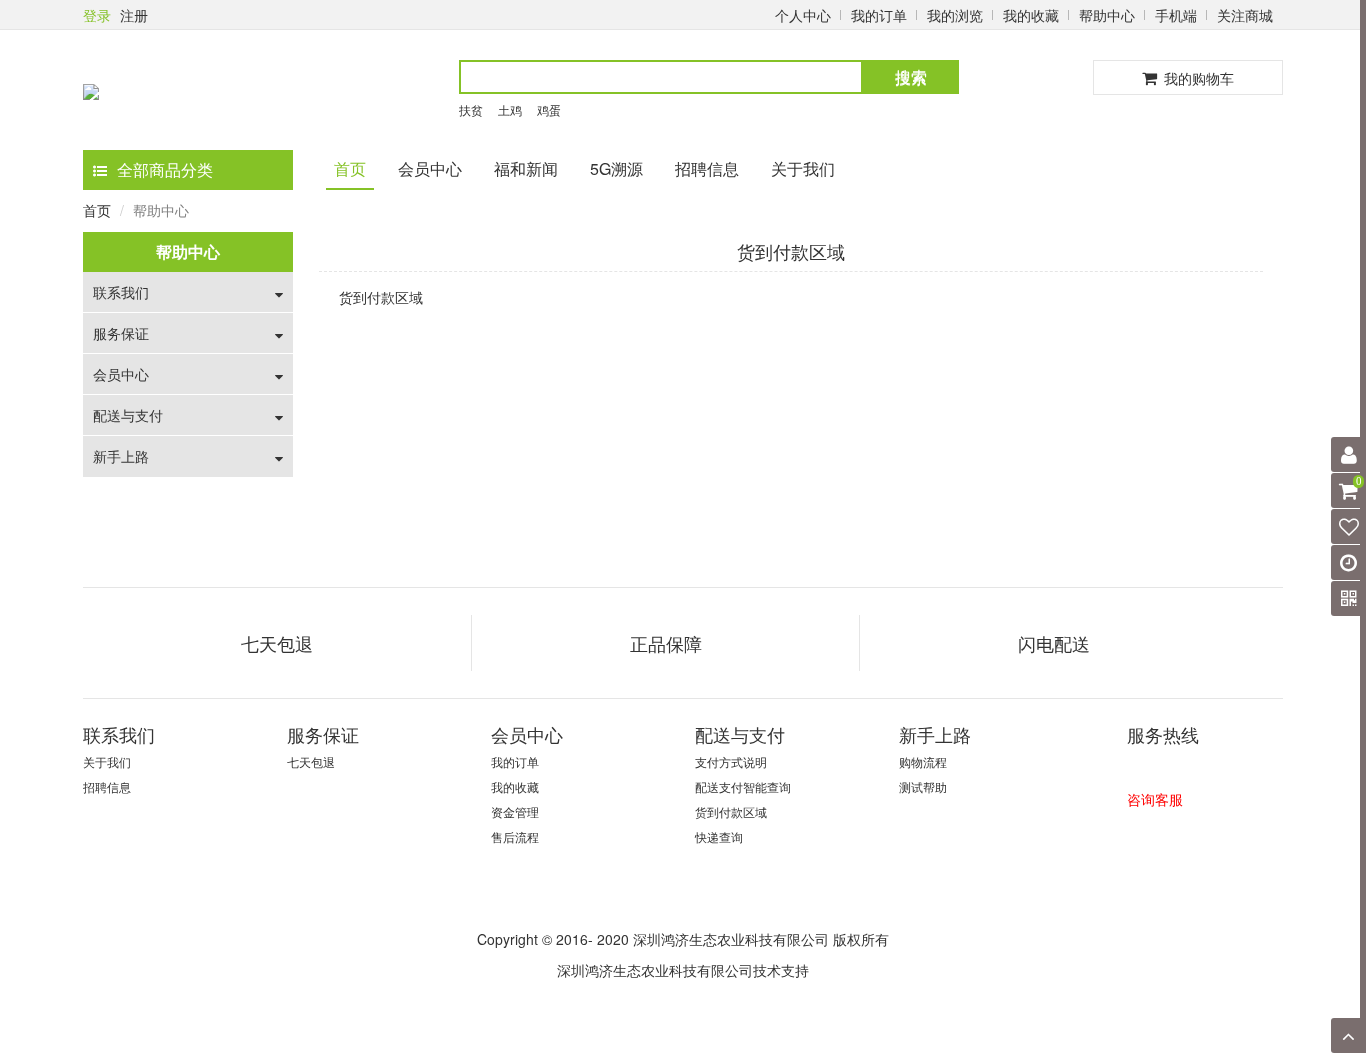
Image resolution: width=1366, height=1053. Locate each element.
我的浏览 (955, 15)
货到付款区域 (731, 811)
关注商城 (1245, 15)
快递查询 (719, 836)
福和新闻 (526, 168)
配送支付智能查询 (743, 786)
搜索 (911, 76)
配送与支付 (128, 415)
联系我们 (121, 292)
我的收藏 (1031, 15)
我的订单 (879, 15)
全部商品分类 (165, 169)
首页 (350, 168)
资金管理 (515, 811)
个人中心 (803, 15)
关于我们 (803, 168)
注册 (134, 15)
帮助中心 (1107, 15)
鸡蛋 (549, 109)
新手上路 (121, 456)
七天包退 (311, 761)
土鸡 (510, 109)
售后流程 (515, 836)
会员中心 (430, 168)
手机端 (1176, 15)
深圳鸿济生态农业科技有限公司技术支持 (683, 970)
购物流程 (923, 761)
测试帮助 (923, 786)
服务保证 (121, 333)
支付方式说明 (731, 761)
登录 (97, 15)
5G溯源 (616, 168)
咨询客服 (1155, 799)
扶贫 (471, 109)
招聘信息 (707, 168)
